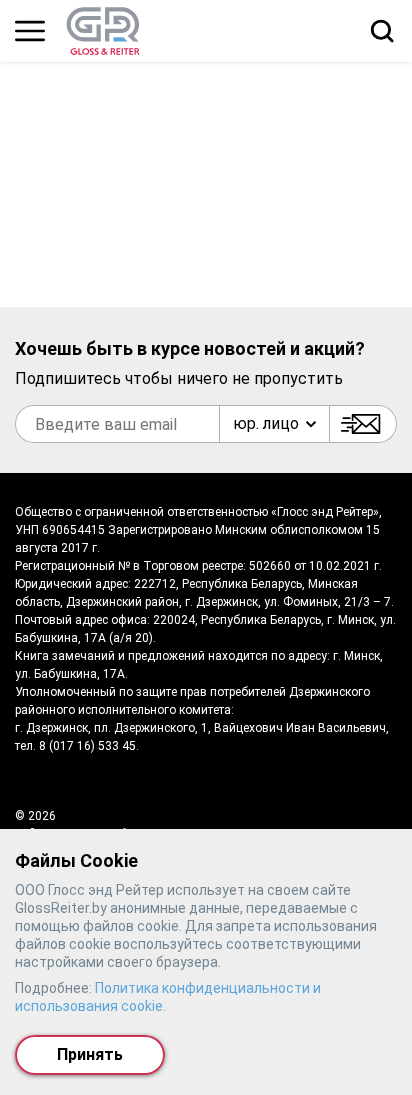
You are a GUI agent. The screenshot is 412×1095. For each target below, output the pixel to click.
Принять (90, 1054)
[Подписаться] (363, 424)
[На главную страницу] (103, 31)
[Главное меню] (30, 31)
